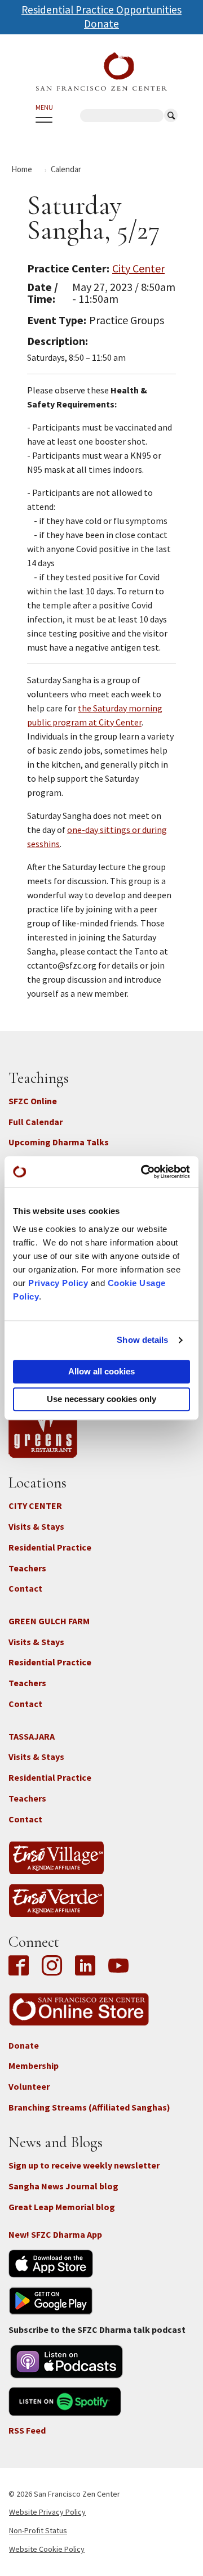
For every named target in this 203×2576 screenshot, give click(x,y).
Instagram (52, 1966)
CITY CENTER (35, 1506)
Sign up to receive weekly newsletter (84, 2165)
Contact (25, 1588)
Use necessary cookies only (101, 1399)
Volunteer (29, 2086)
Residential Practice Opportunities (101, 10)
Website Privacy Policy (47, 2512)
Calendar (66, 169)
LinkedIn (85, 1966)
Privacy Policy (58, 1283)
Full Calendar (36, 1122)
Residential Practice (50, 1547)
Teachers (27, 1568)
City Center (138, 268)
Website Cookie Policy (47, 2549)
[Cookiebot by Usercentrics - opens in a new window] (143, 1172)
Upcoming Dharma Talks (59, 1142)
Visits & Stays (36, 1526)
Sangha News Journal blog (63, 2186)
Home (22, 169)
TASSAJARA (32, 1736)
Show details (142, 1340)
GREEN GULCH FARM (49, 1621)
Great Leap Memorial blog (62, 2207)
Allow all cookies (101, 1371)
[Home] (101, 71)
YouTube (118, 1966)
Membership (34, 2066)
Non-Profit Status (38, 2530)
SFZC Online (33, 1101)
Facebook (21, 1966)
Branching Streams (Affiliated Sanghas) (89, 2107)
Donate (101, 24)
